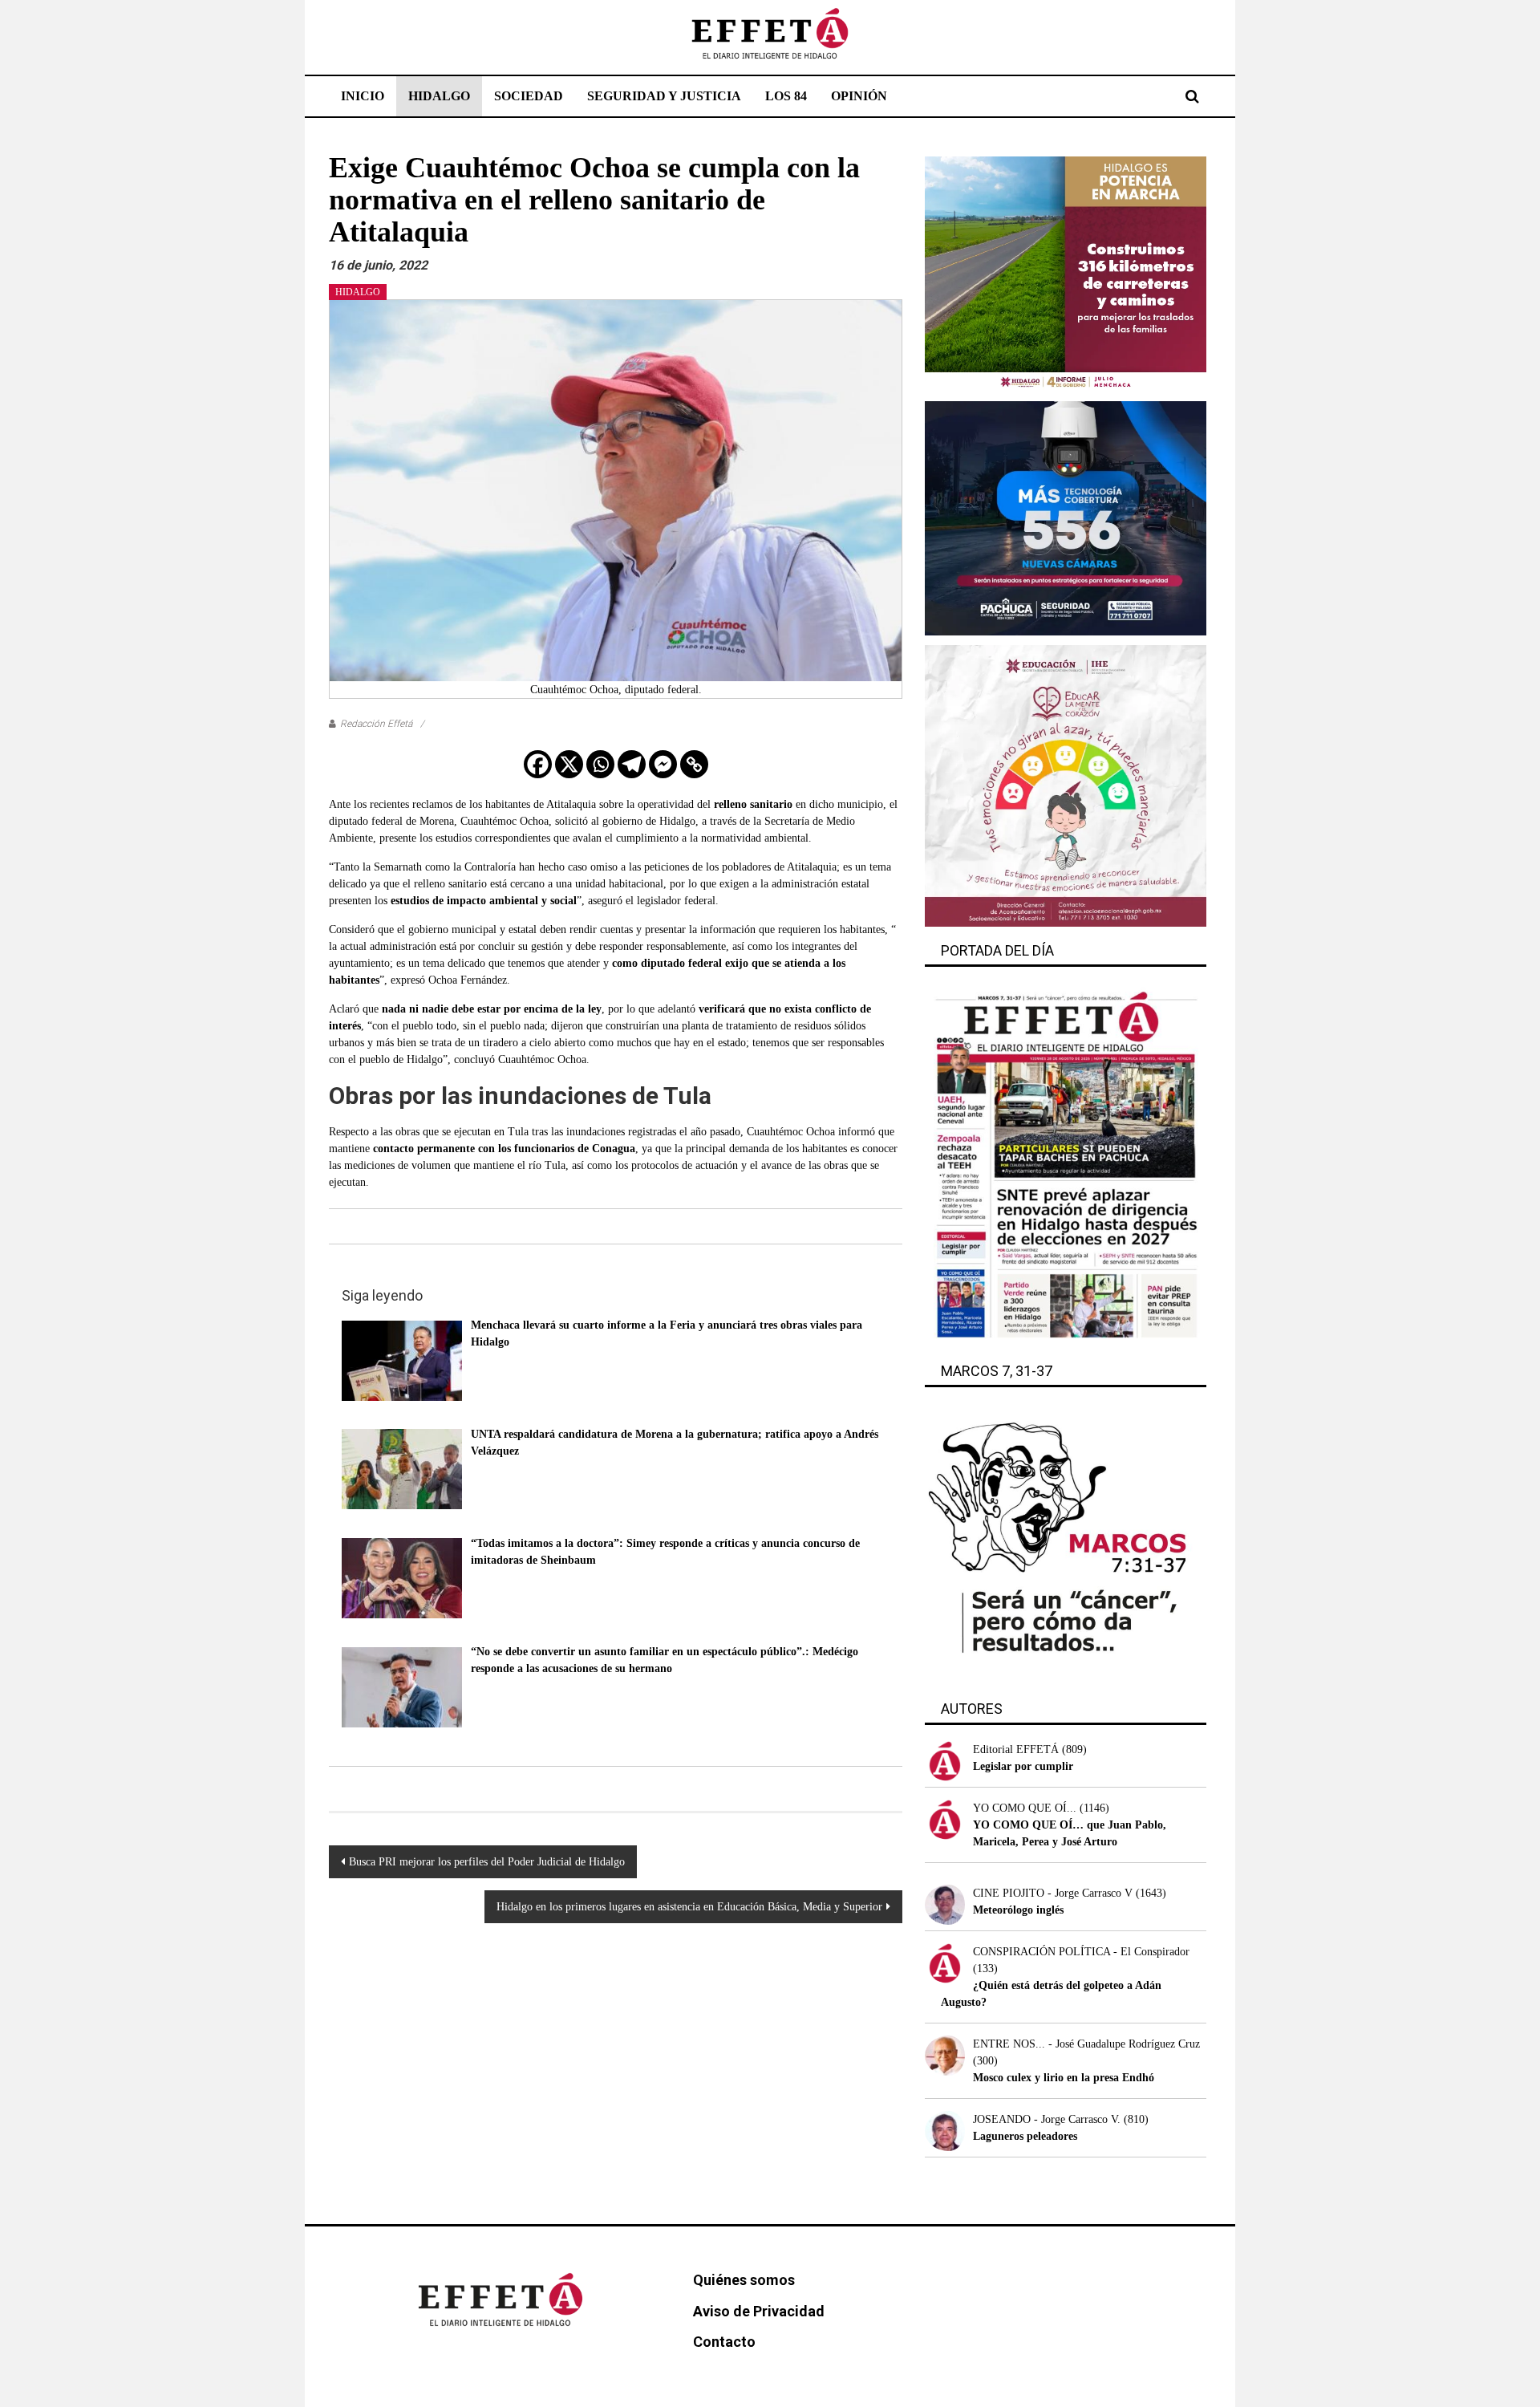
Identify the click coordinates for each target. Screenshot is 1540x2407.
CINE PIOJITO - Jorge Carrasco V (1053, 1893)
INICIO (363, 96)
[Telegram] (632, 764)
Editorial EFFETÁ (1016, 1749)
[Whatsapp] (600, 764)
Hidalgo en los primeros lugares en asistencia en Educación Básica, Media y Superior (689, 1907)
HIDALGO (439, 96)
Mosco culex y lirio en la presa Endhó (1064, 2078)
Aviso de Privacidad (759, 2311)
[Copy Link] (694, 764)
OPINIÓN (859, 96)
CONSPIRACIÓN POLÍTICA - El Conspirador (1081, 1952)
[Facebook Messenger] (663, 764)
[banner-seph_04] (1066, 785)
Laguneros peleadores (1025, 2136)
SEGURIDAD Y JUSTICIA (664, 96)
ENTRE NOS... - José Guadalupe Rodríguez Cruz (1086, 2044)
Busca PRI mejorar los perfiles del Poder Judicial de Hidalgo (487, 1862)
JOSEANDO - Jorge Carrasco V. (1047, 2119)
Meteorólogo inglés (1018, 1910)
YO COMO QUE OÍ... (1025, 1808)
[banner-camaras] (1066, 517)
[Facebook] (538, 764)
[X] (569, 764)
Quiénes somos (744, 2280)
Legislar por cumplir (1023, 1766)
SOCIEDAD (529, 96)
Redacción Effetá (376, 724)
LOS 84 (786, 96)
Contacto (724, 2342)
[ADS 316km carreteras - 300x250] (1066, 273)
